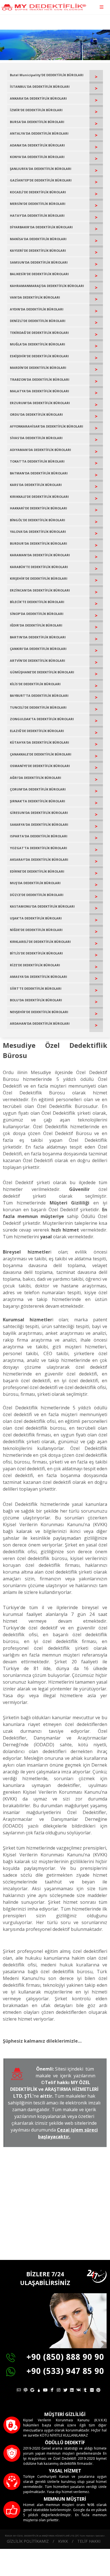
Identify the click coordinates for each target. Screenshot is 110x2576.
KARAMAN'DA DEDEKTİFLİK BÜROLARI (40, 555)
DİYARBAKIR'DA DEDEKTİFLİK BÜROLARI (41, 227)
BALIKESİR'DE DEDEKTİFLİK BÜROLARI (39, 274)
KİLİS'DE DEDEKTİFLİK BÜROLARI (35, 684)
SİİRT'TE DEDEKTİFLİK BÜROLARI (36, 988)
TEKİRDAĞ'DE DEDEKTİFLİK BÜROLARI (39, 333)
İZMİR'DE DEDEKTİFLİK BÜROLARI (36, 110)
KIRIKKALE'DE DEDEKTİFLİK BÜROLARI (39, 497)
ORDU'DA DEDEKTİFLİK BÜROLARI (36, 414)
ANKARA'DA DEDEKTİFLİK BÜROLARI (38, 98)
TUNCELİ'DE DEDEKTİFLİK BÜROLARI (38, 707)
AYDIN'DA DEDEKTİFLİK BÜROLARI (37, 309)
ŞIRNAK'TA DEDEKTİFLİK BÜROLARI (38, 801)
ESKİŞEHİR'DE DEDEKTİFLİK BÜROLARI (39, 356)
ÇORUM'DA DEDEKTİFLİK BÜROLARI (38, 789)
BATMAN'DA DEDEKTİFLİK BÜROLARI (39, 473)
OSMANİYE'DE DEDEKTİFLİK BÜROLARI (40, 766)
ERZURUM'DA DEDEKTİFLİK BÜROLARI (40, 403)
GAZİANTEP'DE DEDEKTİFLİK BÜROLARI (41, 180)
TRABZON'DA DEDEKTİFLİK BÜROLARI (40, 379)
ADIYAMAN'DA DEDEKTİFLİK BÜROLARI (40, 450)
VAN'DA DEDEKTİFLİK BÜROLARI (35, 297)
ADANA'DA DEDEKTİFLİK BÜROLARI (37, 145)
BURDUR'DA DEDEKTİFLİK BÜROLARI (38, 543)
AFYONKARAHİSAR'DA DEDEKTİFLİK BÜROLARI (47, 426)
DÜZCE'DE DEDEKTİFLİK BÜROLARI (37, 895)
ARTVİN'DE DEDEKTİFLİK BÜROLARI (38, 661)
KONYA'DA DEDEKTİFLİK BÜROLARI (37, 157)
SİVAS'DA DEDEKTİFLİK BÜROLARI (36, 438)
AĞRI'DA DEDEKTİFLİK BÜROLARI (36, 778)
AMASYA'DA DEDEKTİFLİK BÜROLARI (38, 977)
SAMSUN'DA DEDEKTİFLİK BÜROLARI (39, 262)
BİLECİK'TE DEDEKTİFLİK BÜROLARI (37, 602)
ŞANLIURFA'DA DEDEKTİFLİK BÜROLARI (41, 169)
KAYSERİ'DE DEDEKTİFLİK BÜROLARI (38, 250)
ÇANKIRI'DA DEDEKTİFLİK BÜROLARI (38, 649)
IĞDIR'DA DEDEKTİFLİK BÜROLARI (36, 625)
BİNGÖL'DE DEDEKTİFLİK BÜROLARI (38, 520)
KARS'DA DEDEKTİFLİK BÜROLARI (36, 485)
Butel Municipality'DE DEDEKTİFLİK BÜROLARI (47, 75)
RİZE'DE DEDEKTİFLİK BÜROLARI (35, 965)
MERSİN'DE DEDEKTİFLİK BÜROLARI (38, 204)
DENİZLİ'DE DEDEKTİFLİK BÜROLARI (38, 321)
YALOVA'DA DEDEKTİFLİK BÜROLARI (38, 532)
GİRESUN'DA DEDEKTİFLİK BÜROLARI (39, 813)
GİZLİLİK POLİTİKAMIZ (28, 2541)
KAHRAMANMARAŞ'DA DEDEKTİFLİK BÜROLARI (47, 286)
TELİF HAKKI (89, 2541)
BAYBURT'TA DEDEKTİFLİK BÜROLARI (39, 696)
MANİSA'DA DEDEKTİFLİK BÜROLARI (38, 239)
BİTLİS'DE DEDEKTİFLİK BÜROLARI (36, 953)
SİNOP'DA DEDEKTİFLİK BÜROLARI (37, 614)
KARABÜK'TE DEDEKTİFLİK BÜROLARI (39, 567)
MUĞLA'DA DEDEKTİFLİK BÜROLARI (38, 344)
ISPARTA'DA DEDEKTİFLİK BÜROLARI (39, 836)
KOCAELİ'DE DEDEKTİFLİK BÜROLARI (38, 192)
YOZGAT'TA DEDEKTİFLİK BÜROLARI (38, 848)
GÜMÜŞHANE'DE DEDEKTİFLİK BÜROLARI (42, 672)
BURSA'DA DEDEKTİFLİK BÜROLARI (37, 122)
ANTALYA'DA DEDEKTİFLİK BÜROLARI (39, 133)
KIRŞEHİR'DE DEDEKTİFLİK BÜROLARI (39, 578)
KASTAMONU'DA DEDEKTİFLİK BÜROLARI (42, 906)
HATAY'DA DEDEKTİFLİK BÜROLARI (37, 215)
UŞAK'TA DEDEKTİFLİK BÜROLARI (36, 918)
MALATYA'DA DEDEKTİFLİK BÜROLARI (39, 391)
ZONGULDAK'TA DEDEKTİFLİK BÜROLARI (42, 719)
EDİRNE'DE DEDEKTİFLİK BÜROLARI (37, 871)
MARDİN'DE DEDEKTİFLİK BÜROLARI (38, 368)
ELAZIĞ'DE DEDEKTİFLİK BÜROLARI (37, 731)
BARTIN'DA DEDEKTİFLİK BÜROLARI (38, 637)
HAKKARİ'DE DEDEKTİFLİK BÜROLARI (38, 508)
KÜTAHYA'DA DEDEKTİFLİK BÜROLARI (39, 742)
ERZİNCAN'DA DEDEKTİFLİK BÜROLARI (40, 590)
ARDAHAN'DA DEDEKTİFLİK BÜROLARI (40, 1023)
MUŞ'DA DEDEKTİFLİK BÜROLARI (35, 883)
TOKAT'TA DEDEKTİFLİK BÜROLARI (37, 461)
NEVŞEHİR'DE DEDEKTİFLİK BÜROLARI (39, 1012)
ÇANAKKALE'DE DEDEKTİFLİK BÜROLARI (41, 754)
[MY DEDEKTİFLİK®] (44, 7)
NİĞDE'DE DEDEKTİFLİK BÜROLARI (36, 930)
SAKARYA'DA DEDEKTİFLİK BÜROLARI (39, 824)
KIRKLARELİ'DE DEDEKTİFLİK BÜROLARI (40, 942)
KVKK (63, 2541)
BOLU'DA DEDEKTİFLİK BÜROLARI (36, 1000)
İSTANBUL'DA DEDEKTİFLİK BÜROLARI (40, 86)
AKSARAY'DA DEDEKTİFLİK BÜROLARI (39, 859)
